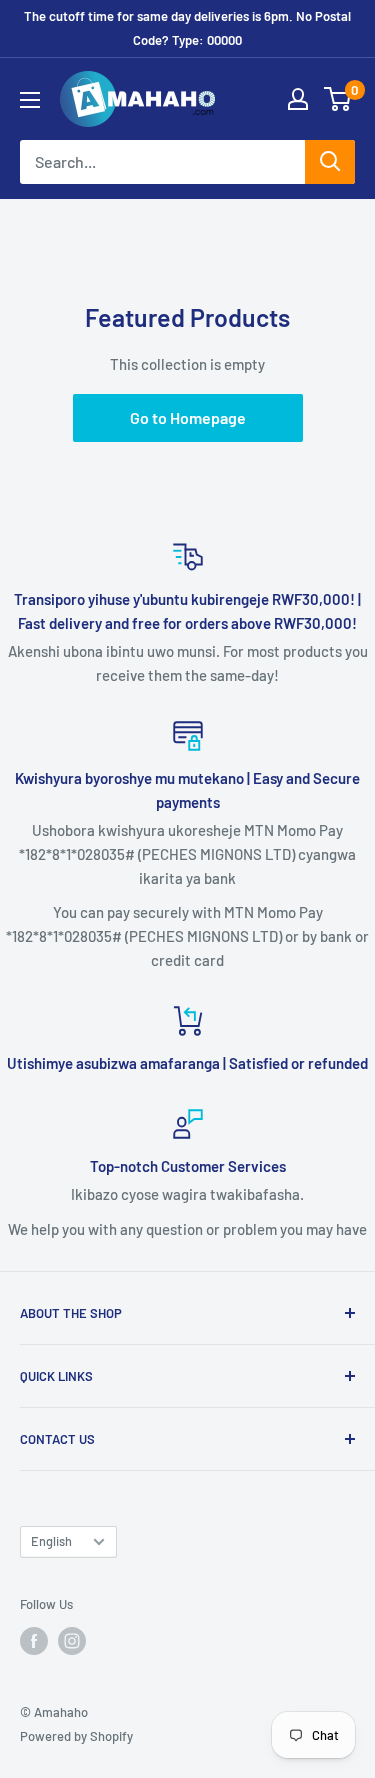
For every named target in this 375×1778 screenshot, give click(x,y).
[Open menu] (30, 100)
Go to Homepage (188, 417)
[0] (338, 99)
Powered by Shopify (76, 1736)
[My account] (298, 99)
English (51, 1541)
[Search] (330, 162)
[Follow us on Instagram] (72, 1641)
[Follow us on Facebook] (34, 1641)
